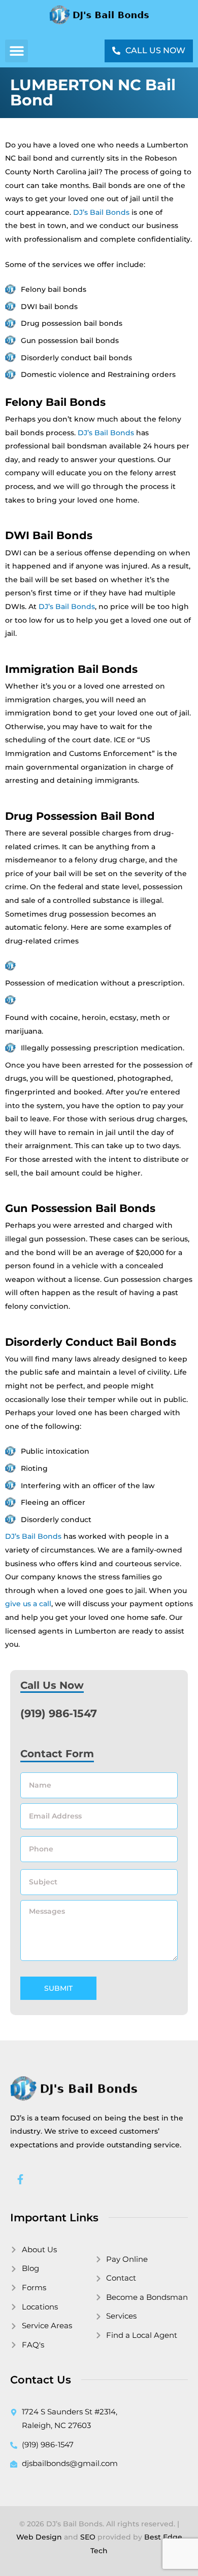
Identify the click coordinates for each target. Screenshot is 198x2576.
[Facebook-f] (20, 2179)
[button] (16, 51)
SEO (88, 2537)
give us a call (28, 1604)
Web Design (39, 2537)
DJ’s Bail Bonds (101, 212)
